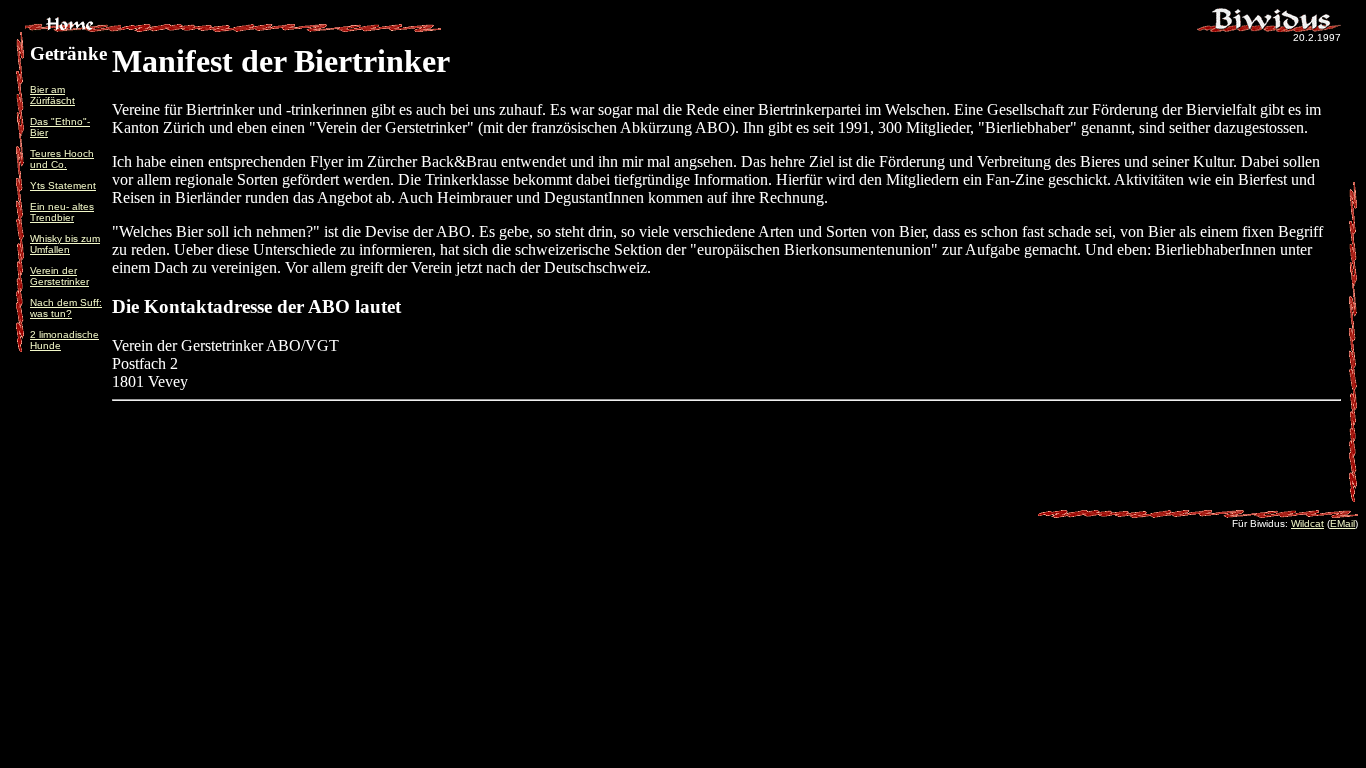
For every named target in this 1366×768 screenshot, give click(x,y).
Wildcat (1307, 523)
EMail (1342, 523)
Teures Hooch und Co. (62, 159)
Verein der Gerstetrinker (59, 276)
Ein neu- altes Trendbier (62, 212)
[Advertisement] (727, 472)
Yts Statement (63, 185)
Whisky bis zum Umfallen (65, 244)
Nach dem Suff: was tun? (66, 308)
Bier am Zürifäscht (52, 95)
